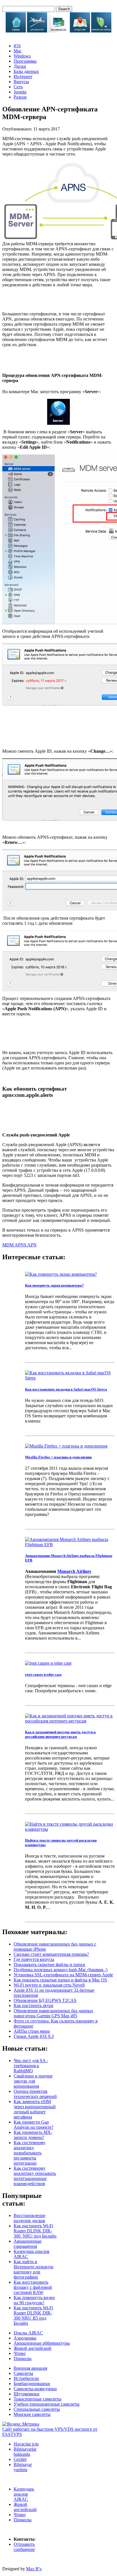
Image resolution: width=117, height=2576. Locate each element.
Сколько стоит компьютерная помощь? (51, 1954)
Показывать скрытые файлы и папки (49, 1964)
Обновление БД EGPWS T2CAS (45, 2000)
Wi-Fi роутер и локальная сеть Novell (49, 1985)
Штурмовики (27, 2394)
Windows (22, 56)
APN (32, 1245)
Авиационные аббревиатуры (42, 2343)
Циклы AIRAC (28, 2333)
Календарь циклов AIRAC (24, 2494)
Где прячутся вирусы (34, 1959)
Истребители (26, 2378)
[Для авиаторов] (37, 31)
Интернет (23, 76)
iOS (17, 46)
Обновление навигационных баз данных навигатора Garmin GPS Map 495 (53, 2013)
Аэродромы (25, 2338)
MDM (8, 1245)
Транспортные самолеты (37, 2399)
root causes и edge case (43, 1674)
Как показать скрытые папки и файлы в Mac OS (60, 1980)
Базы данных (26, 71)
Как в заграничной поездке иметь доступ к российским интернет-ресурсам (60, 1734)
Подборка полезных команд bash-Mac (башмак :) (60, 1970)
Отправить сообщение (24, 2547)
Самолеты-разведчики (35, 2389)
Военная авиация (30, 2368)
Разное (20, 97)
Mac (18, 51)
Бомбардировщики (32, 2384)
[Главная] (16, 31)
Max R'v (34, 2569)
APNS (21, 1245)
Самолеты (23, 2373)
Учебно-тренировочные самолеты (47, 2404)
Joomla (20, 92)
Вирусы (21, 82)
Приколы (23, 2358)
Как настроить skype (34, 2006)
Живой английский (33, 2348)
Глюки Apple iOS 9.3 (34, 2036)
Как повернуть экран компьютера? (54, 1285)
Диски (20, 66)
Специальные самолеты (37, 2409)
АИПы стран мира (32, 2031)
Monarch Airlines (74, 1571)
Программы (25, 61)
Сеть (18, 87)
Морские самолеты (32, 2414)
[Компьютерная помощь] (101, 31)
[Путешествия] (80, 31)
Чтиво (20, 2353)
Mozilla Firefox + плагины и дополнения (58, 1457)
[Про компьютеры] (58, 31)
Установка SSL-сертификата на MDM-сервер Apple (63, 1975)
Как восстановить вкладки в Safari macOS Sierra (66, 1389)
